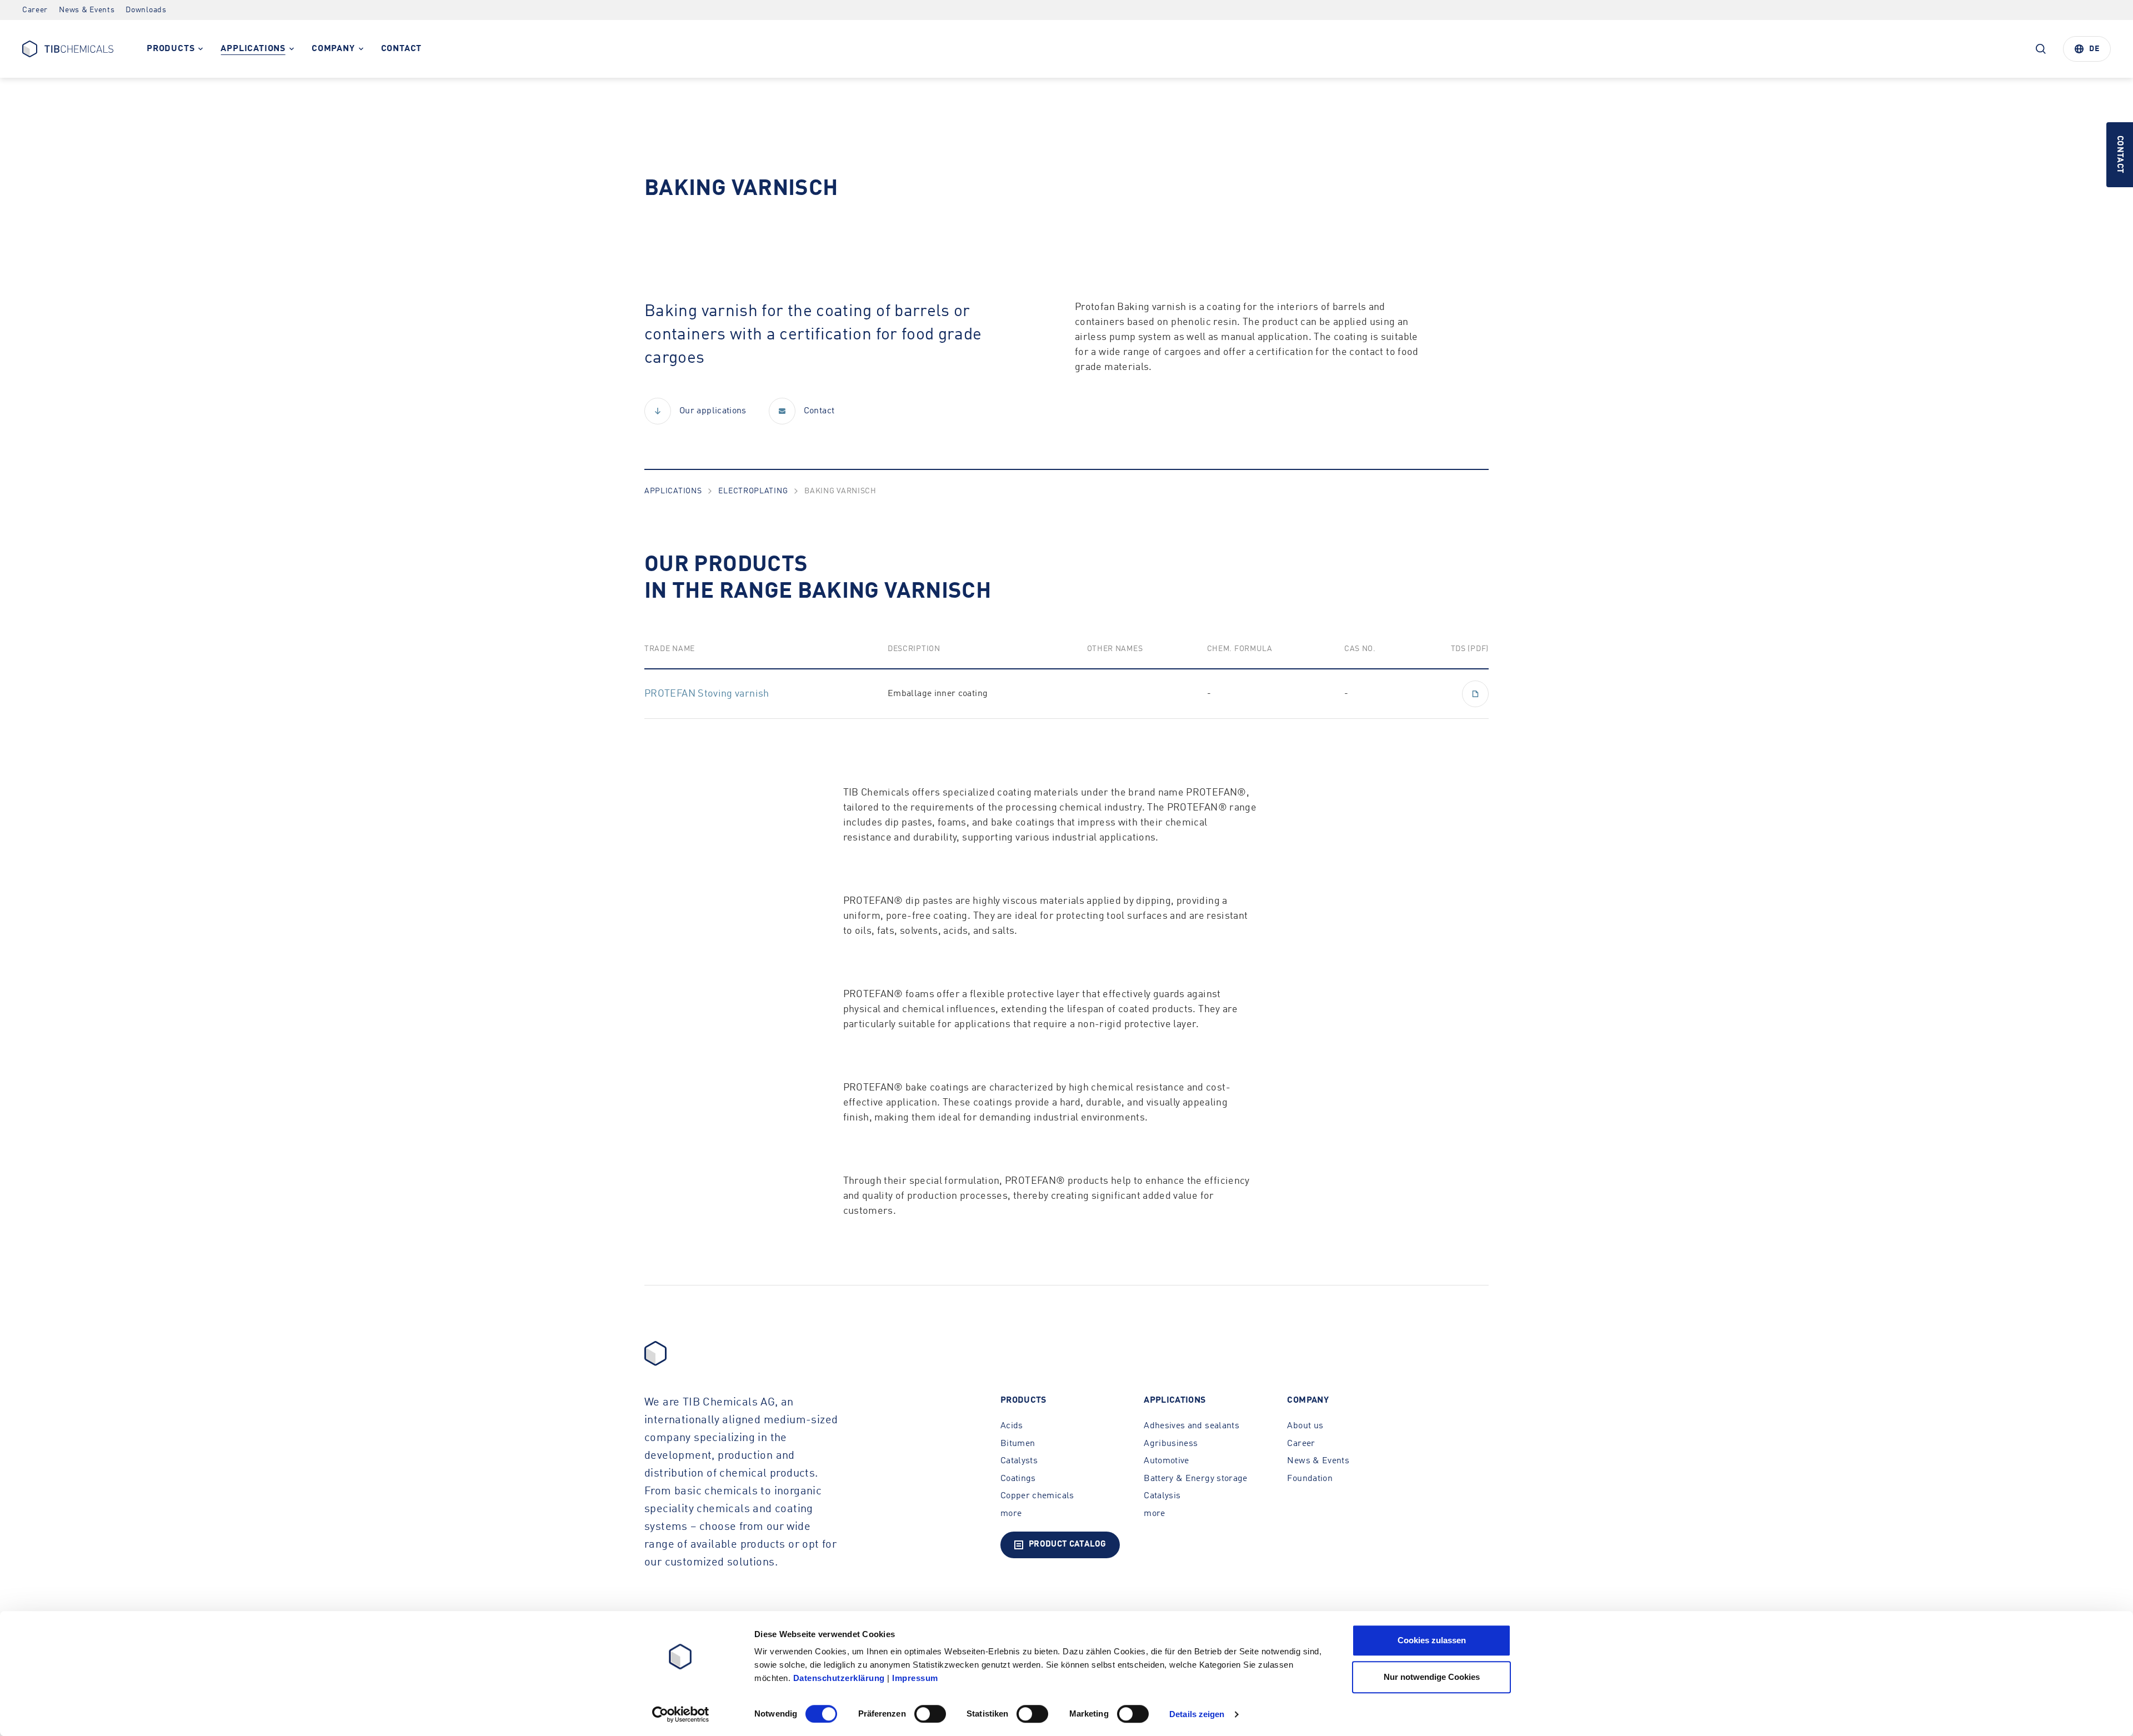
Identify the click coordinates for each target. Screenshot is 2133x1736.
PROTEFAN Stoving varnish (707, 694)
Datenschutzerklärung (839, 1678)
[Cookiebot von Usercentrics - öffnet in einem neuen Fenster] (681, 1714)
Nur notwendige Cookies (1432, 1677)
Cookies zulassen (1432, 1640)
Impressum (915, 1678)
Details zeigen (1197, 1714)
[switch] (930, 1714)
